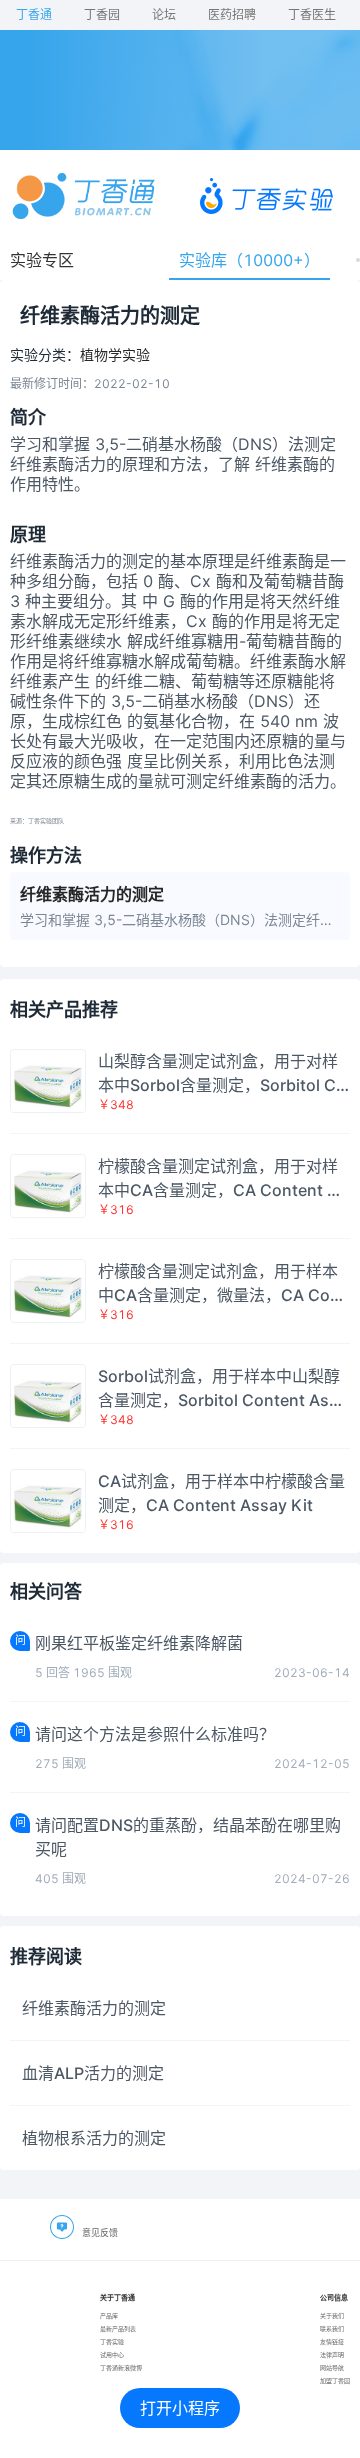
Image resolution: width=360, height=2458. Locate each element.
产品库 (109, 2315)
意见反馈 (100, 2232)
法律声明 (332, 2354)
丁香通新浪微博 (121, 2367)
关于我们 (332, 2315)
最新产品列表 (118, 2328)
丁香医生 (312, 14)
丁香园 (102, 14)
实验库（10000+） (249, 260)
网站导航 (332, 2367)
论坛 (164, 14)
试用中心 (112, 2354)
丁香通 (34, 14)
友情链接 (332, 2341)
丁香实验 (112, 2341)
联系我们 (332, 2328)
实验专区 (42, 260)
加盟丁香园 (335, 2380)
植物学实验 (115, 355)
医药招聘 (232, 14)
